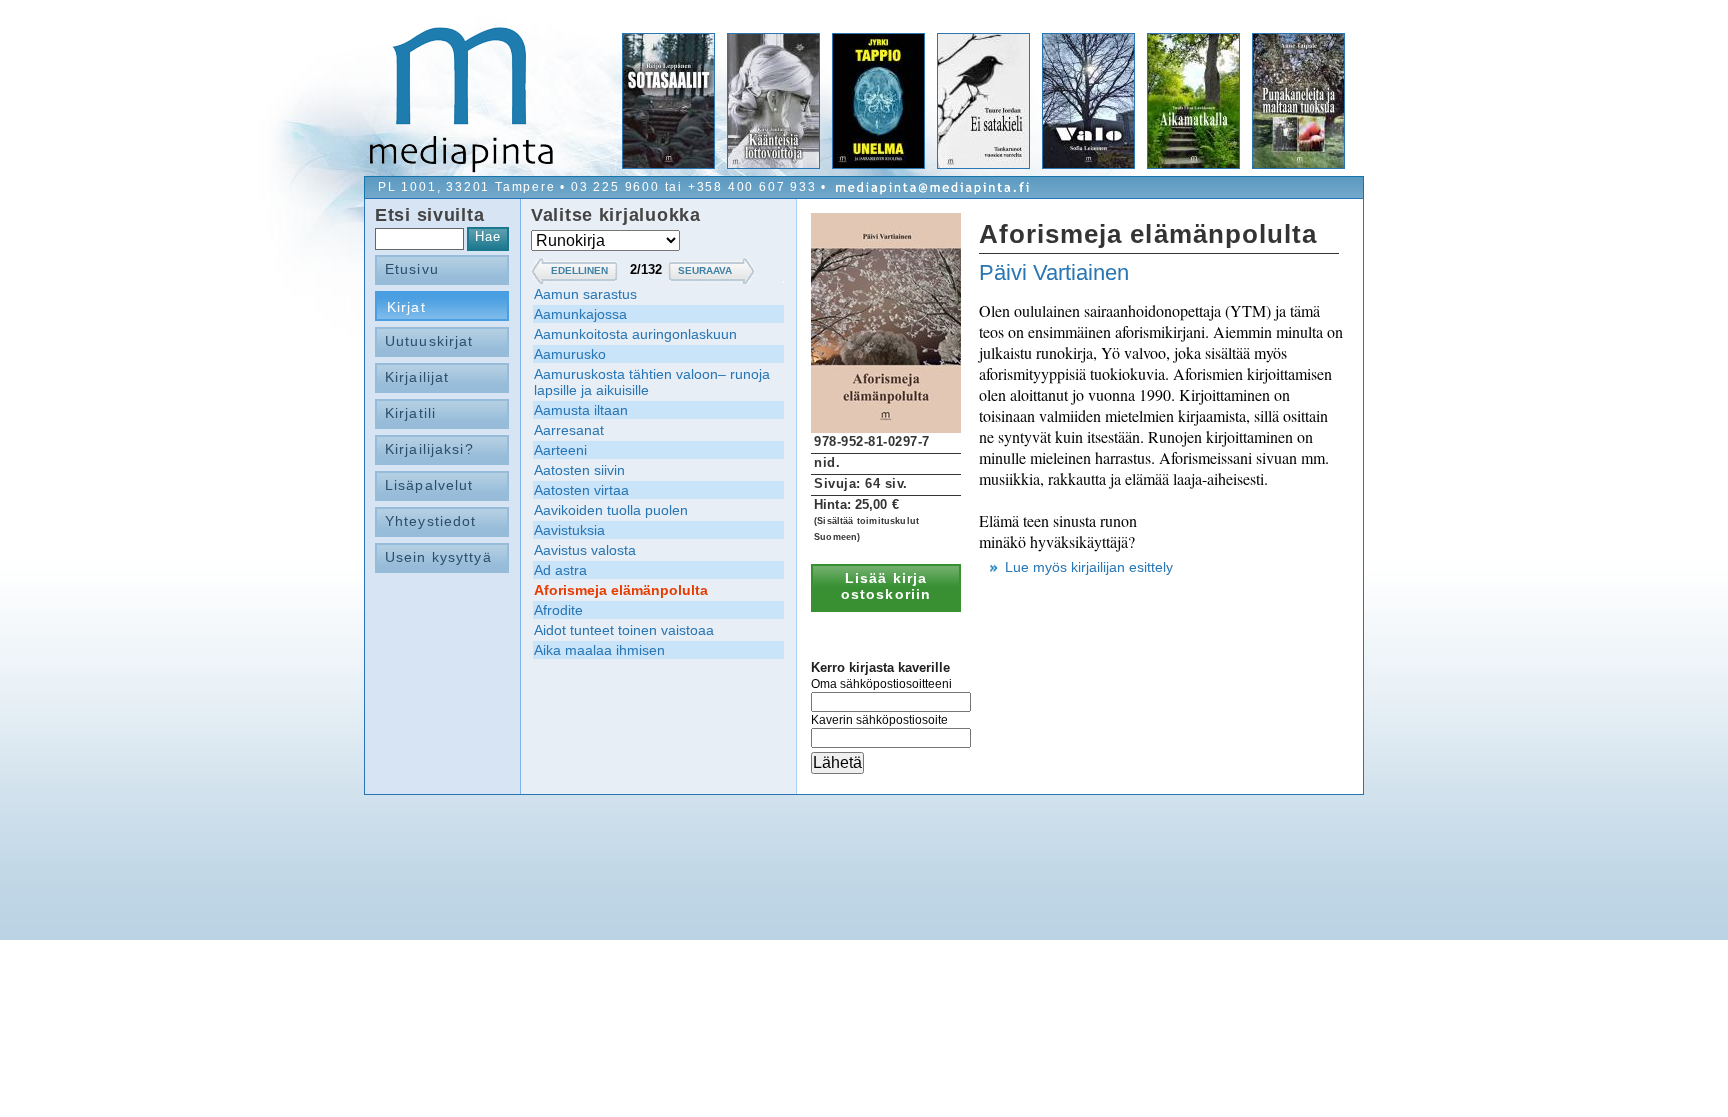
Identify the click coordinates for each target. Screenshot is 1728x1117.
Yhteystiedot (430, 521)
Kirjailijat (417, 377)
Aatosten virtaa (581, 490)
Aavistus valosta (585, 550)
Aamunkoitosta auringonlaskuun (635, 334)
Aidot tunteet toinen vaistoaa (624, 630)
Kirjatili (410, 413)
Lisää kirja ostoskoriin (886, 586)
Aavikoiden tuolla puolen (611, 510)
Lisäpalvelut (429, 485)
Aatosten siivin (579, 470)
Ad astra (560, 570)
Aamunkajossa (580, 314)
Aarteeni (560, 450)
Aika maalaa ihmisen (599, 650)
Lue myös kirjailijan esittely (1089, 567)
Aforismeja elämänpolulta (621, 590)
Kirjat (406, 307)
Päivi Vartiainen (1054, 272)
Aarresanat (569, 430)
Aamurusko (570, 354)
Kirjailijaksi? (429, 449)
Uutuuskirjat (429, 341)
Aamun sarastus (585, 294)
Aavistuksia (569, 530)
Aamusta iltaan (581, 410)
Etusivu (412, 269)
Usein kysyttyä (438, 557)
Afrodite (558, 610)
